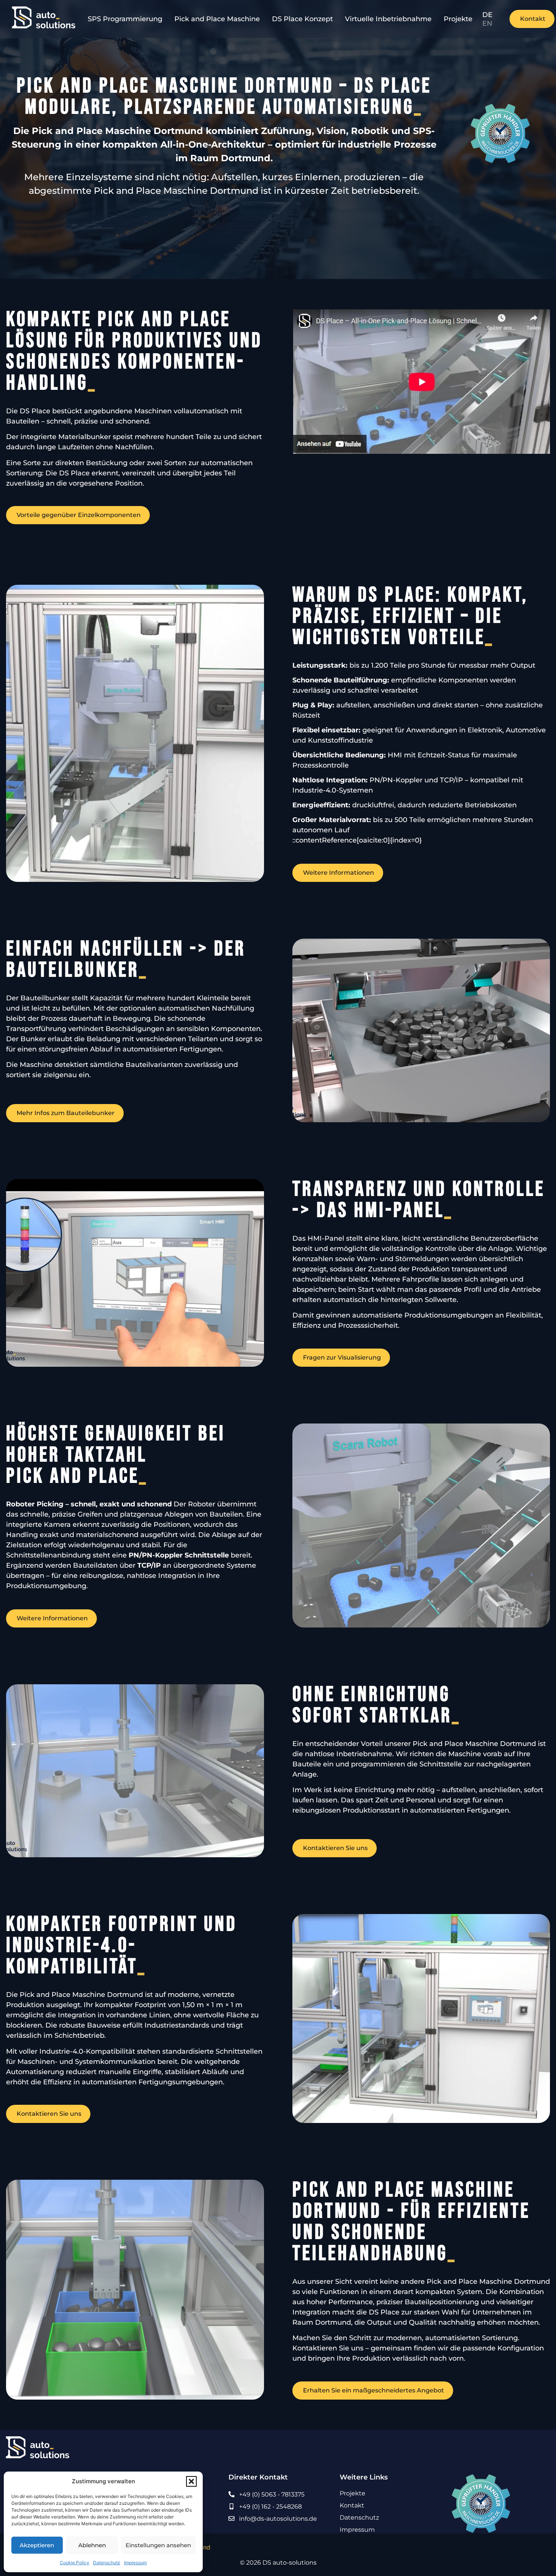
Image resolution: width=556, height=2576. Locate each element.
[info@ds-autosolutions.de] (231, 2518)
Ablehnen (92, 2545)
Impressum (135, 2563)
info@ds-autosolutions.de (278, 2519)
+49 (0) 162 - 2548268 (270, 2507)
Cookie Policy (75, 2563)
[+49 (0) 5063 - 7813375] (231, 2494)
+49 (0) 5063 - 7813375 (272, 2494)
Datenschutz (107, 2563)
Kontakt (352, 2505)
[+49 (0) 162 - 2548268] (231, 2506)
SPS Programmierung (125, 19)
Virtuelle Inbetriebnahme (388, 19)
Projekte (458, 19)
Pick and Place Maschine (217, 19)
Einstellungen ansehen (158, 2545)
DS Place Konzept (302, 19)
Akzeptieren (37, 2545)
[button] (191, 2481)
